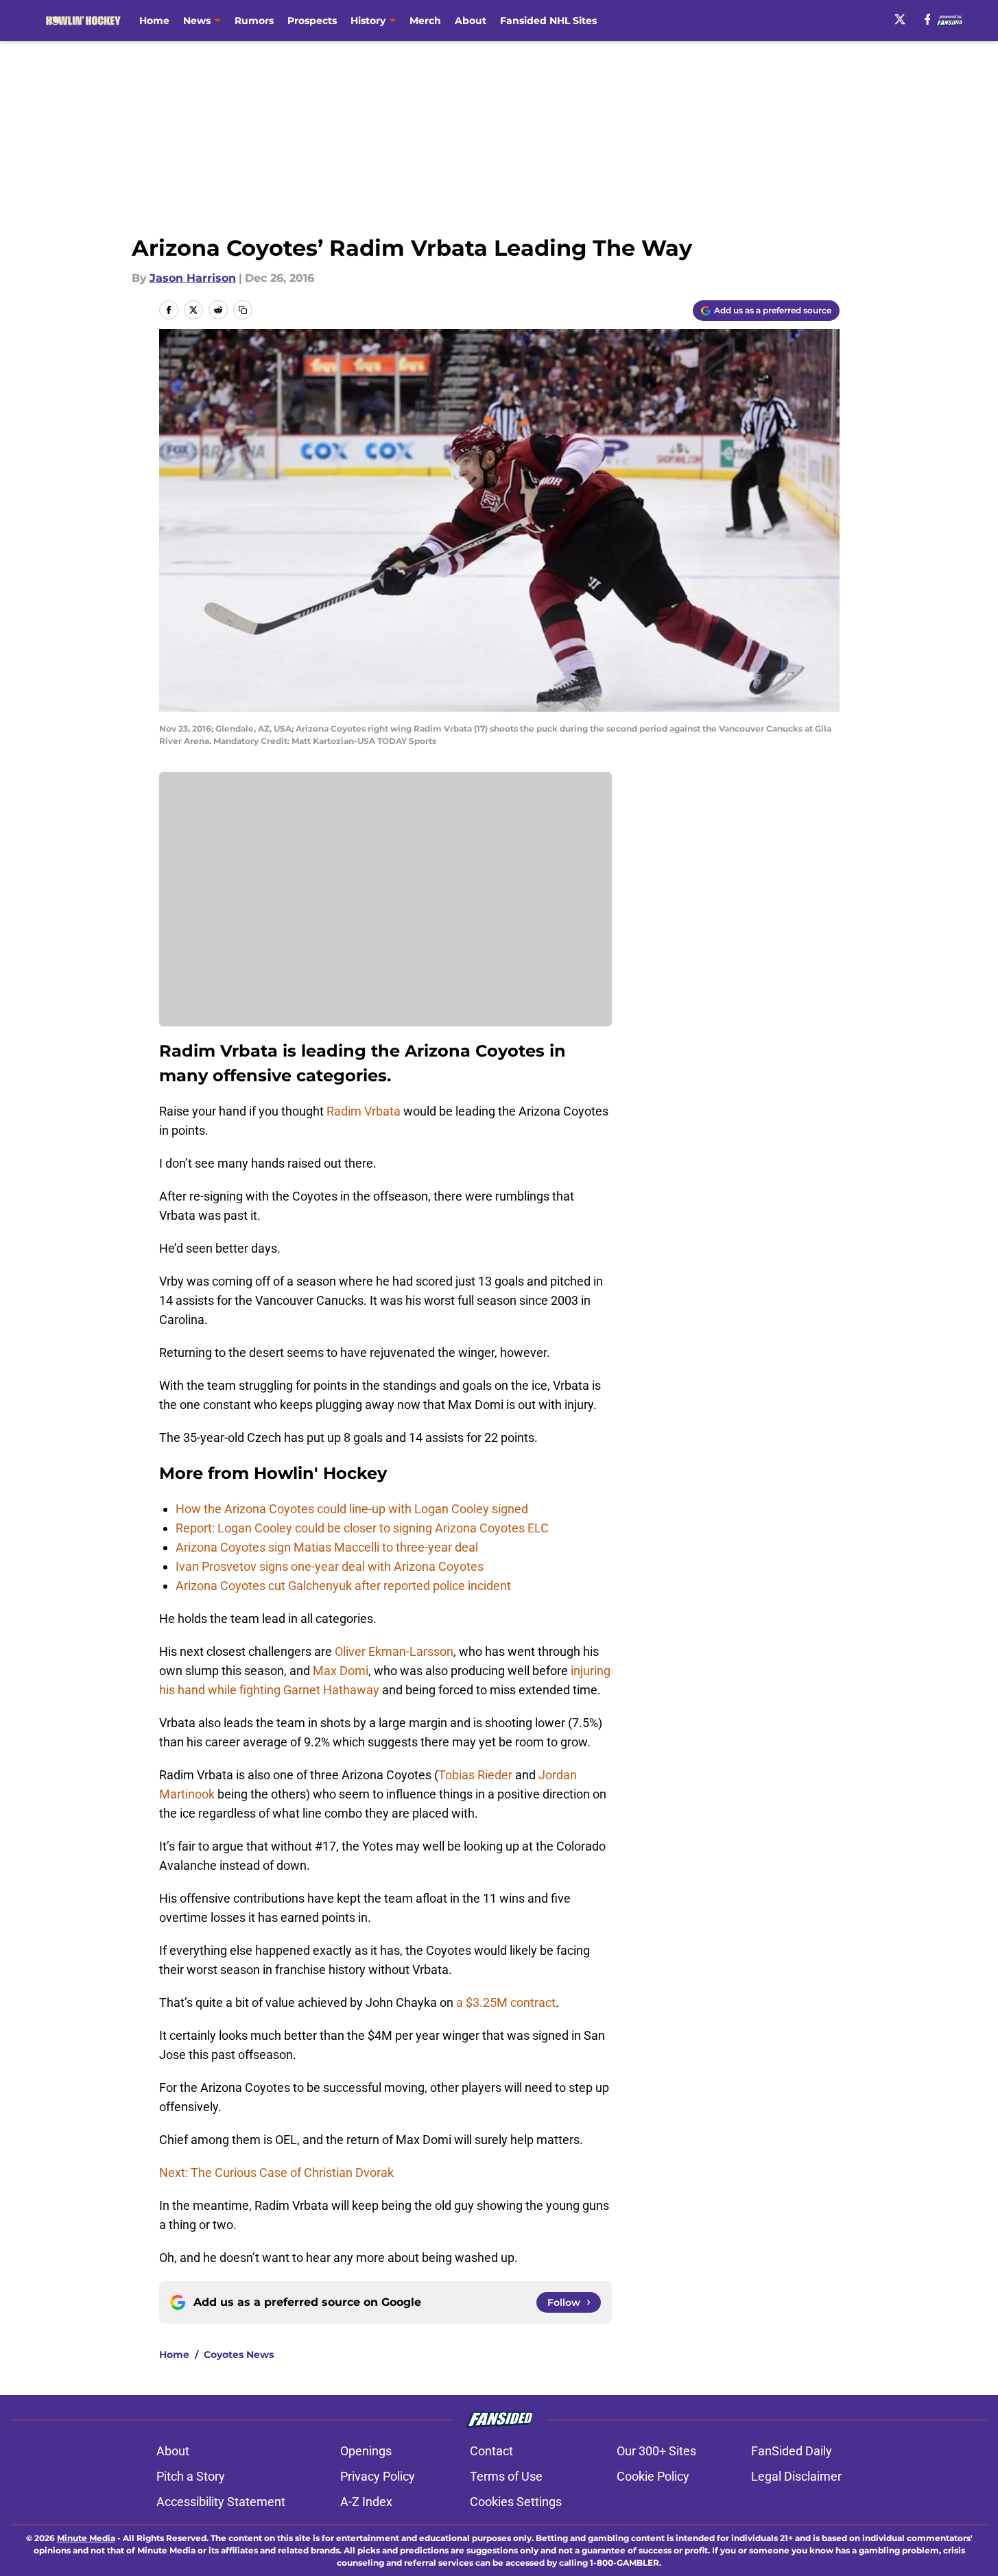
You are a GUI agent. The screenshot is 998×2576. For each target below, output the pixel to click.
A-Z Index (366, 2502)
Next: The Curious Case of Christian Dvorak (276, 2172)
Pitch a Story (191, 2476)
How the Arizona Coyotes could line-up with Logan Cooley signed (352, 1509)
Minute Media (86, 2538)
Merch (425, 21)
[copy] (243, 310)
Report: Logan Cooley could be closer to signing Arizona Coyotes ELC (362, 1528)
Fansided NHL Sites (548, 21)
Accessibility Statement (221, 2502)
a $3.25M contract (506, 2002)
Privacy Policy (378, 2476)
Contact (491, 2451)
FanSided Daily (792, 2451)
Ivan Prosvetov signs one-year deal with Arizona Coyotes (330, 1566)
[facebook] (928, 19)
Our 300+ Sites (656, 2451)
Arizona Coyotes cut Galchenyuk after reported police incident (343, 1586)
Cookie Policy (653, 2476)
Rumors (254, 21)
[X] (900, 19)
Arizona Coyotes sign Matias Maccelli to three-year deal (327, 1547)
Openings (366, 2451)
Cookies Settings (516, 2502)
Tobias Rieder (475, 1775)
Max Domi (341, 1671)
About (471, 21)
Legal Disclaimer (796, 2476)
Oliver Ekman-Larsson (394, 1651)
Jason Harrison (193, 278)
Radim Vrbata (364, 1111)
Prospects (312, 21)
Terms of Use (506, 2476)
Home (154, 21)
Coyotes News (239, 2355)
